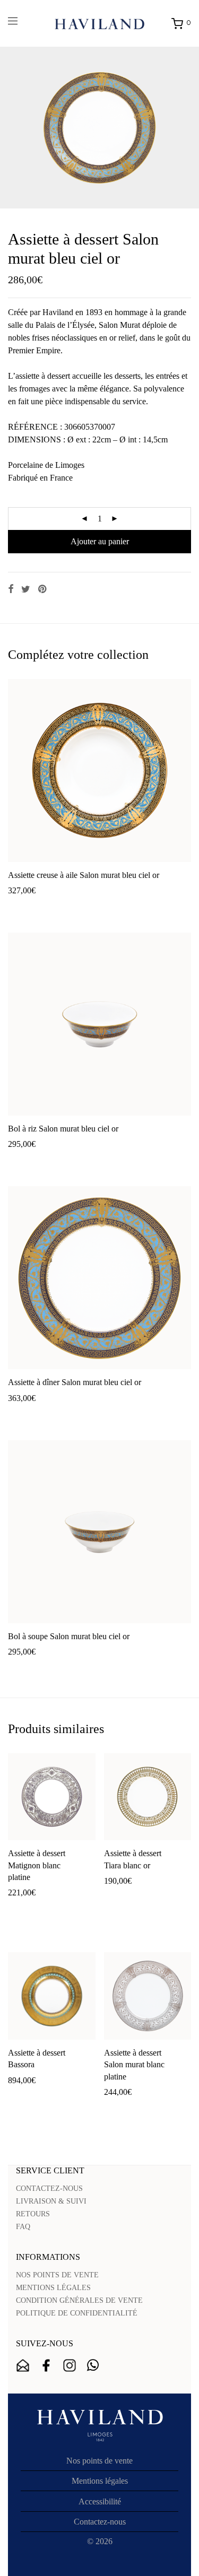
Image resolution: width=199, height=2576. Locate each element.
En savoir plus (90, 907)
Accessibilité (100, 2501)
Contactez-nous (100, 2522)
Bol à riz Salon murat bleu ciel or (63, 1129)
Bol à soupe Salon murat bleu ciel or (69, 1636)
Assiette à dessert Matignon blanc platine (37, 1865)
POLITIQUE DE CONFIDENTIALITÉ (77, 2313)
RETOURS (33, 2214)
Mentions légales (100, 2481)
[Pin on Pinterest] (43, 589)
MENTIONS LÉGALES (53, 2288)
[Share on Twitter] (26, 589)
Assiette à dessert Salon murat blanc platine (134, 2065)
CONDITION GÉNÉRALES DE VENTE (79, 2300)
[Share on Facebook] (11, 589)
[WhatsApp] (93, 2365)
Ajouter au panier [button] (32, 907)
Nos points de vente (99, 2461)
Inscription (23, 2365)
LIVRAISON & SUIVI (51, 2201)
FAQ (23, 2227)
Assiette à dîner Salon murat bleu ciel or (75, 1382)
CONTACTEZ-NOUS (49, 2188)
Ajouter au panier (100, 541)
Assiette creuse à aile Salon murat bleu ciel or (84, 875)
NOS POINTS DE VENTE (57, 2275)
